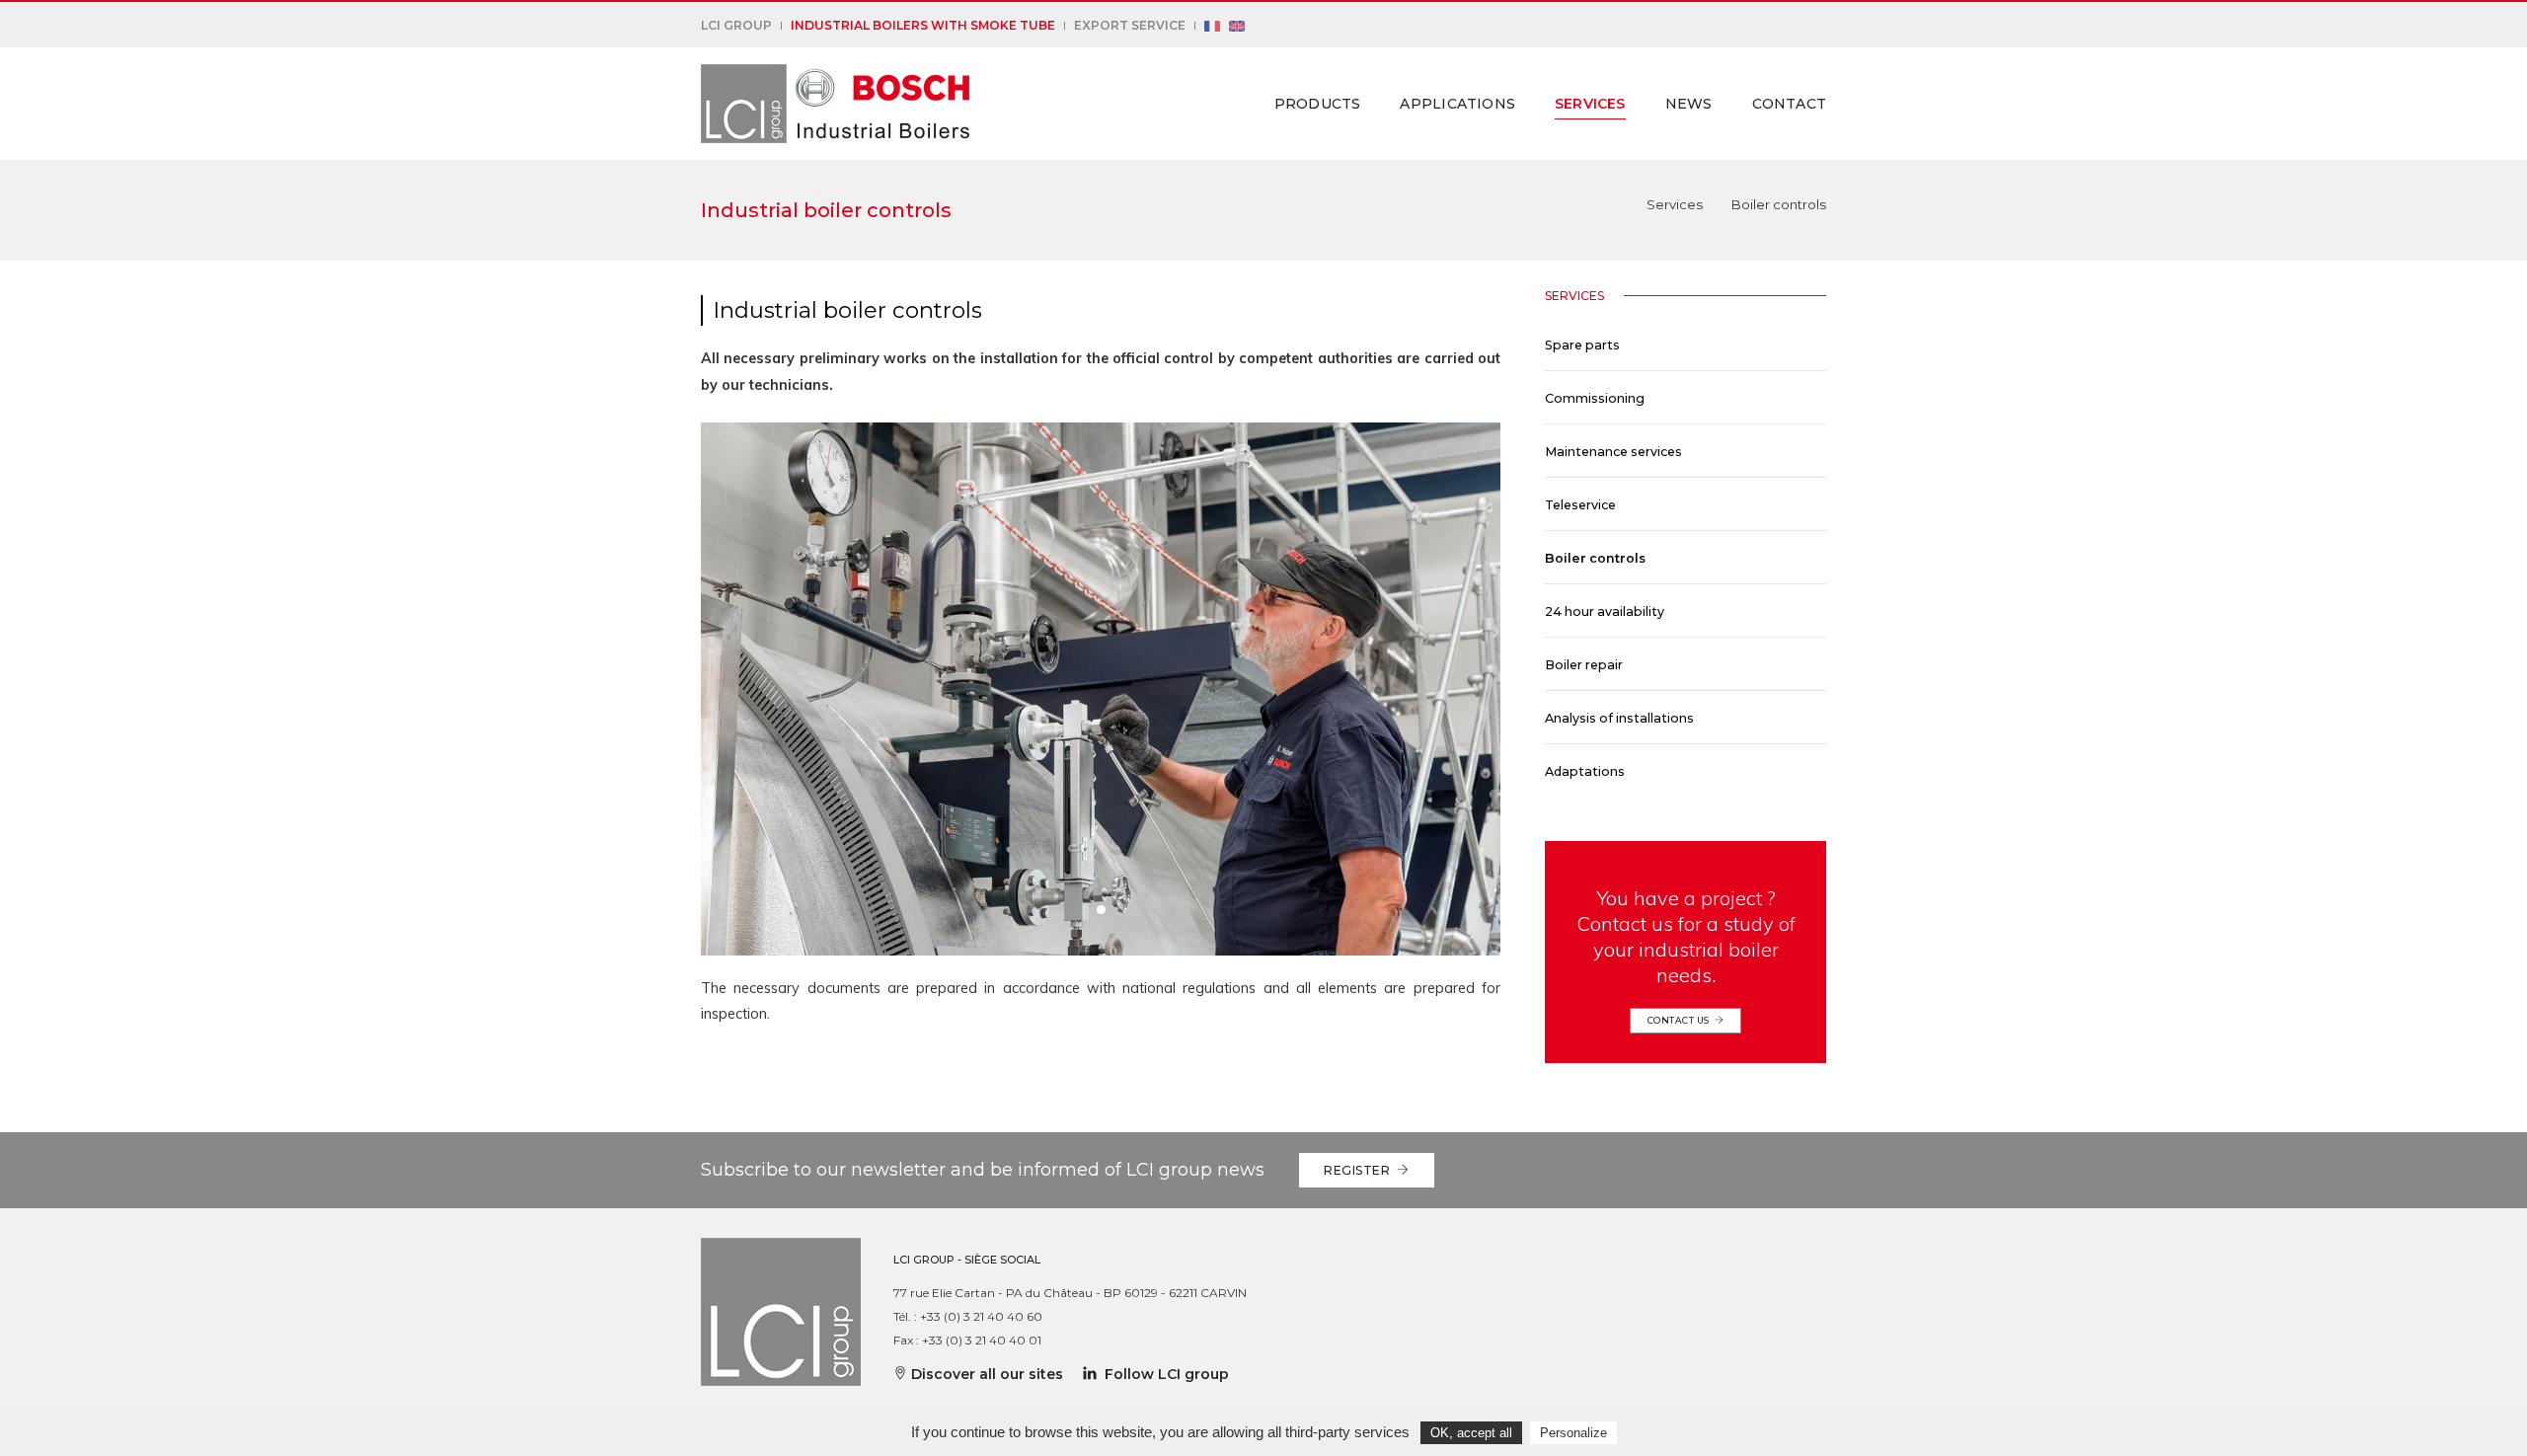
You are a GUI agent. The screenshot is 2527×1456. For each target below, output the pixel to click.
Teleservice (1580, 505)
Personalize (1573, 1433)
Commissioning (1595, 398)
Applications (1457, 104)
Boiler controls (1595, 558)
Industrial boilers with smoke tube (923, 25)
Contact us (1681, 1020)
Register (1360, 1170)
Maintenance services (1613, 452)
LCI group (736, 25)
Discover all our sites (985, 1374)
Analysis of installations (1619, 718)
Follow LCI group (1163, 1374)
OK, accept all (1471, 1433)
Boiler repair (1584, 665)
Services (1590, 104)
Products (1318, 104)
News (1689, 104)
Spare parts (1582, 345)
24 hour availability (1605, 612)
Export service (1130, 25)
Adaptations (1585, 771)
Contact (1789, 104)
